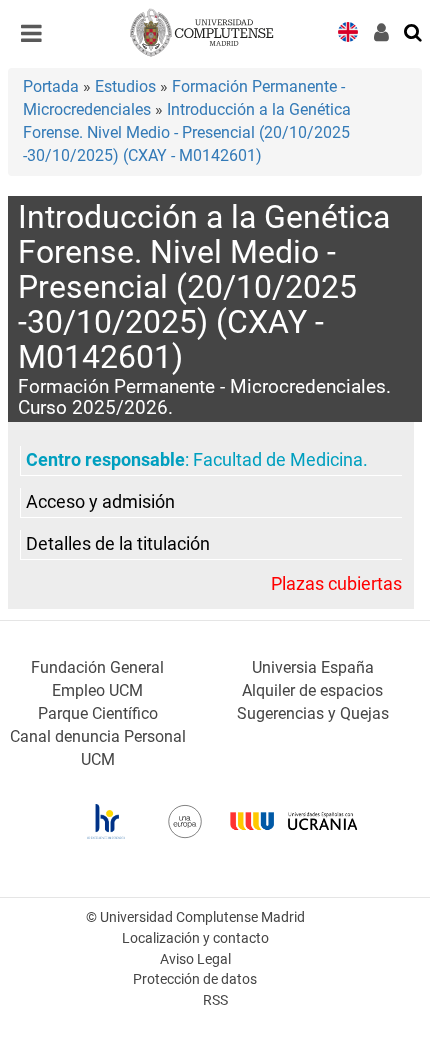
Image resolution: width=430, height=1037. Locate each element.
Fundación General (97, 667)
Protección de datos (195, 979)
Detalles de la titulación (118, 544)
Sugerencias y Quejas (313, 713)
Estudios (125, 86)
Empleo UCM (97, 690)
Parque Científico (98, 713)
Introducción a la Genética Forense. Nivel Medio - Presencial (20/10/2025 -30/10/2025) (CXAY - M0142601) (187, 132)
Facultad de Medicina (278, 460)
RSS (215, 1000)
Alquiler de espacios (312, 690)
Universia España (313, 667)
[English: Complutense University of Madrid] (348, 30)
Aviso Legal (195, 959)
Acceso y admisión (100, 502)
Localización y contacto (195, 938)
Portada (51, 86)
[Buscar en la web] (414, 31)
